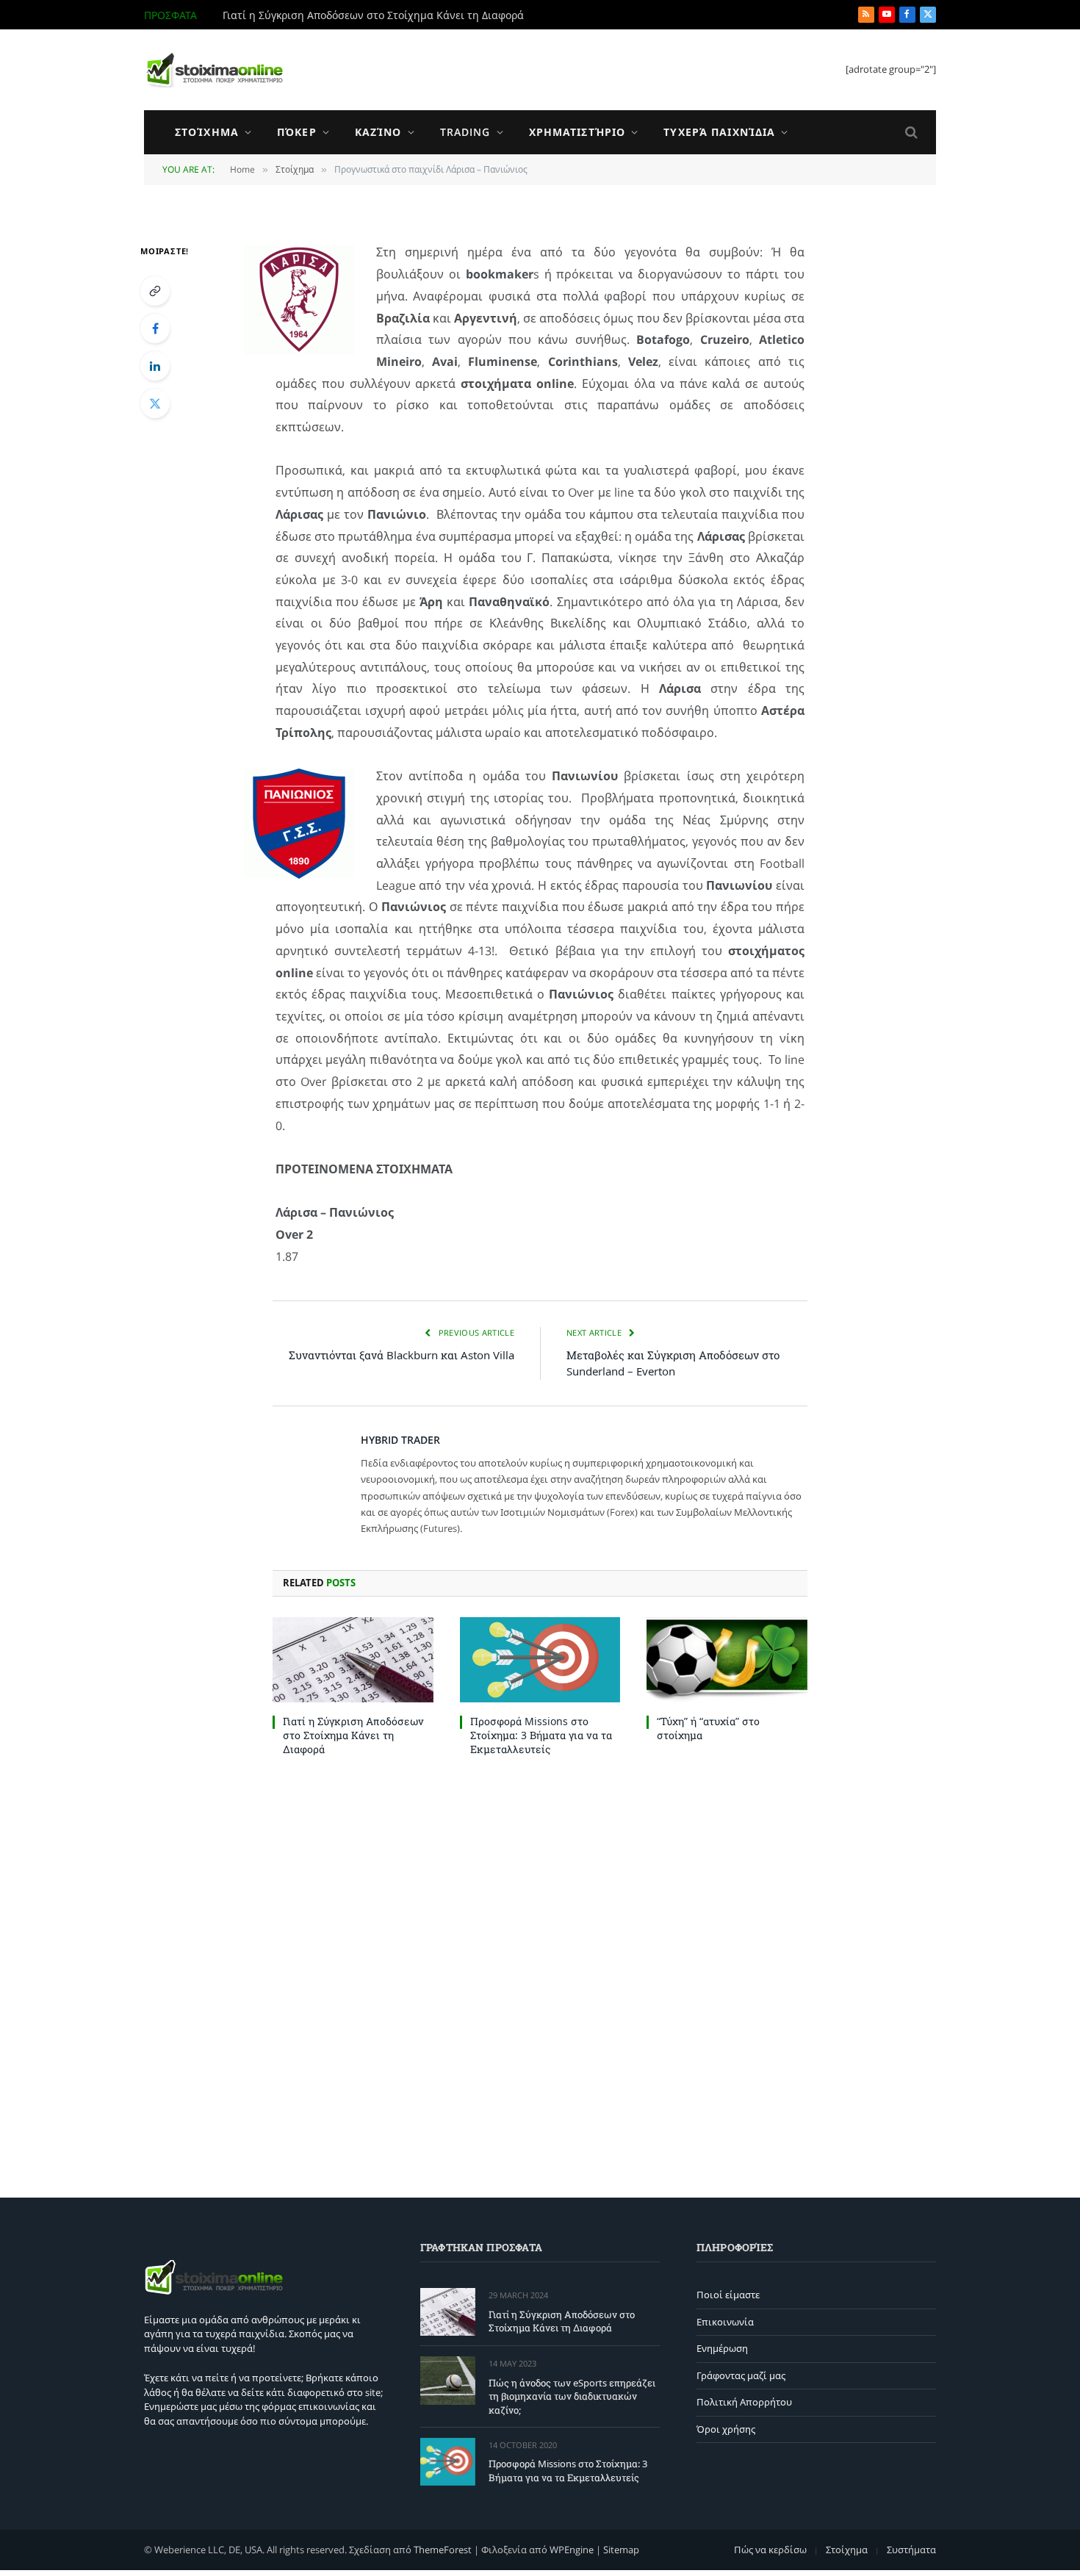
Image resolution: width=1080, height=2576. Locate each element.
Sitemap (621, 2550)
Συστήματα (911, 2550)
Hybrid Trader (400, 1440)
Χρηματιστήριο (577, 132)
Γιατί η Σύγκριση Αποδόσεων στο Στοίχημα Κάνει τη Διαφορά (353, 1735)
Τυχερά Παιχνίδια (719, 132)
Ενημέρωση (722, 2348)
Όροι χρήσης (726, 2429)
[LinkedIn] (155, 366)
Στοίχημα (207, 132)
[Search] (910, 133)
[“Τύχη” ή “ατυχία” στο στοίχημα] (727, 1660)
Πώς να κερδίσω (770, 2550)
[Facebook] (155, 328)
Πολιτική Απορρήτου (744, 2402)
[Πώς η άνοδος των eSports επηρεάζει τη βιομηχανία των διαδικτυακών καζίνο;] (448, 2380)
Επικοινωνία (725, 2322)
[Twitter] (155, 403)
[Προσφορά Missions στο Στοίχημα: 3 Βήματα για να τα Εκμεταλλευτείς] (540, 1660)
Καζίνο (378, 132)
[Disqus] (540, 1974)
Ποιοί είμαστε (728, 2295)
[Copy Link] (155, 291)
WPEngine (572, 2550)
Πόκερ (297, 132)
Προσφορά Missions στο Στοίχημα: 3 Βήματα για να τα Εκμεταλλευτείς (541, 1735)
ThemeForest (443, 2550)
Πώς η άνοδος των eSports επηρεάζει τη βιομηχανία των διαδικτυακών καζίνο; (388, 15)
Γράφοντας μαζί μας (741, 2375)
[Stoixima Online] (214, 70)
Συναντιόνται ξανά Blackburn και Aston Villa (402, 1355)
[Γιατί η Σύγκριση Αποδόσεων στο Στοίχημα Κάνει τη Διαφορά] (353, 1660)
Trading (465, 132)
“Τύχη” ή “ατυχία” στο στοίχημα (708, 1728)
